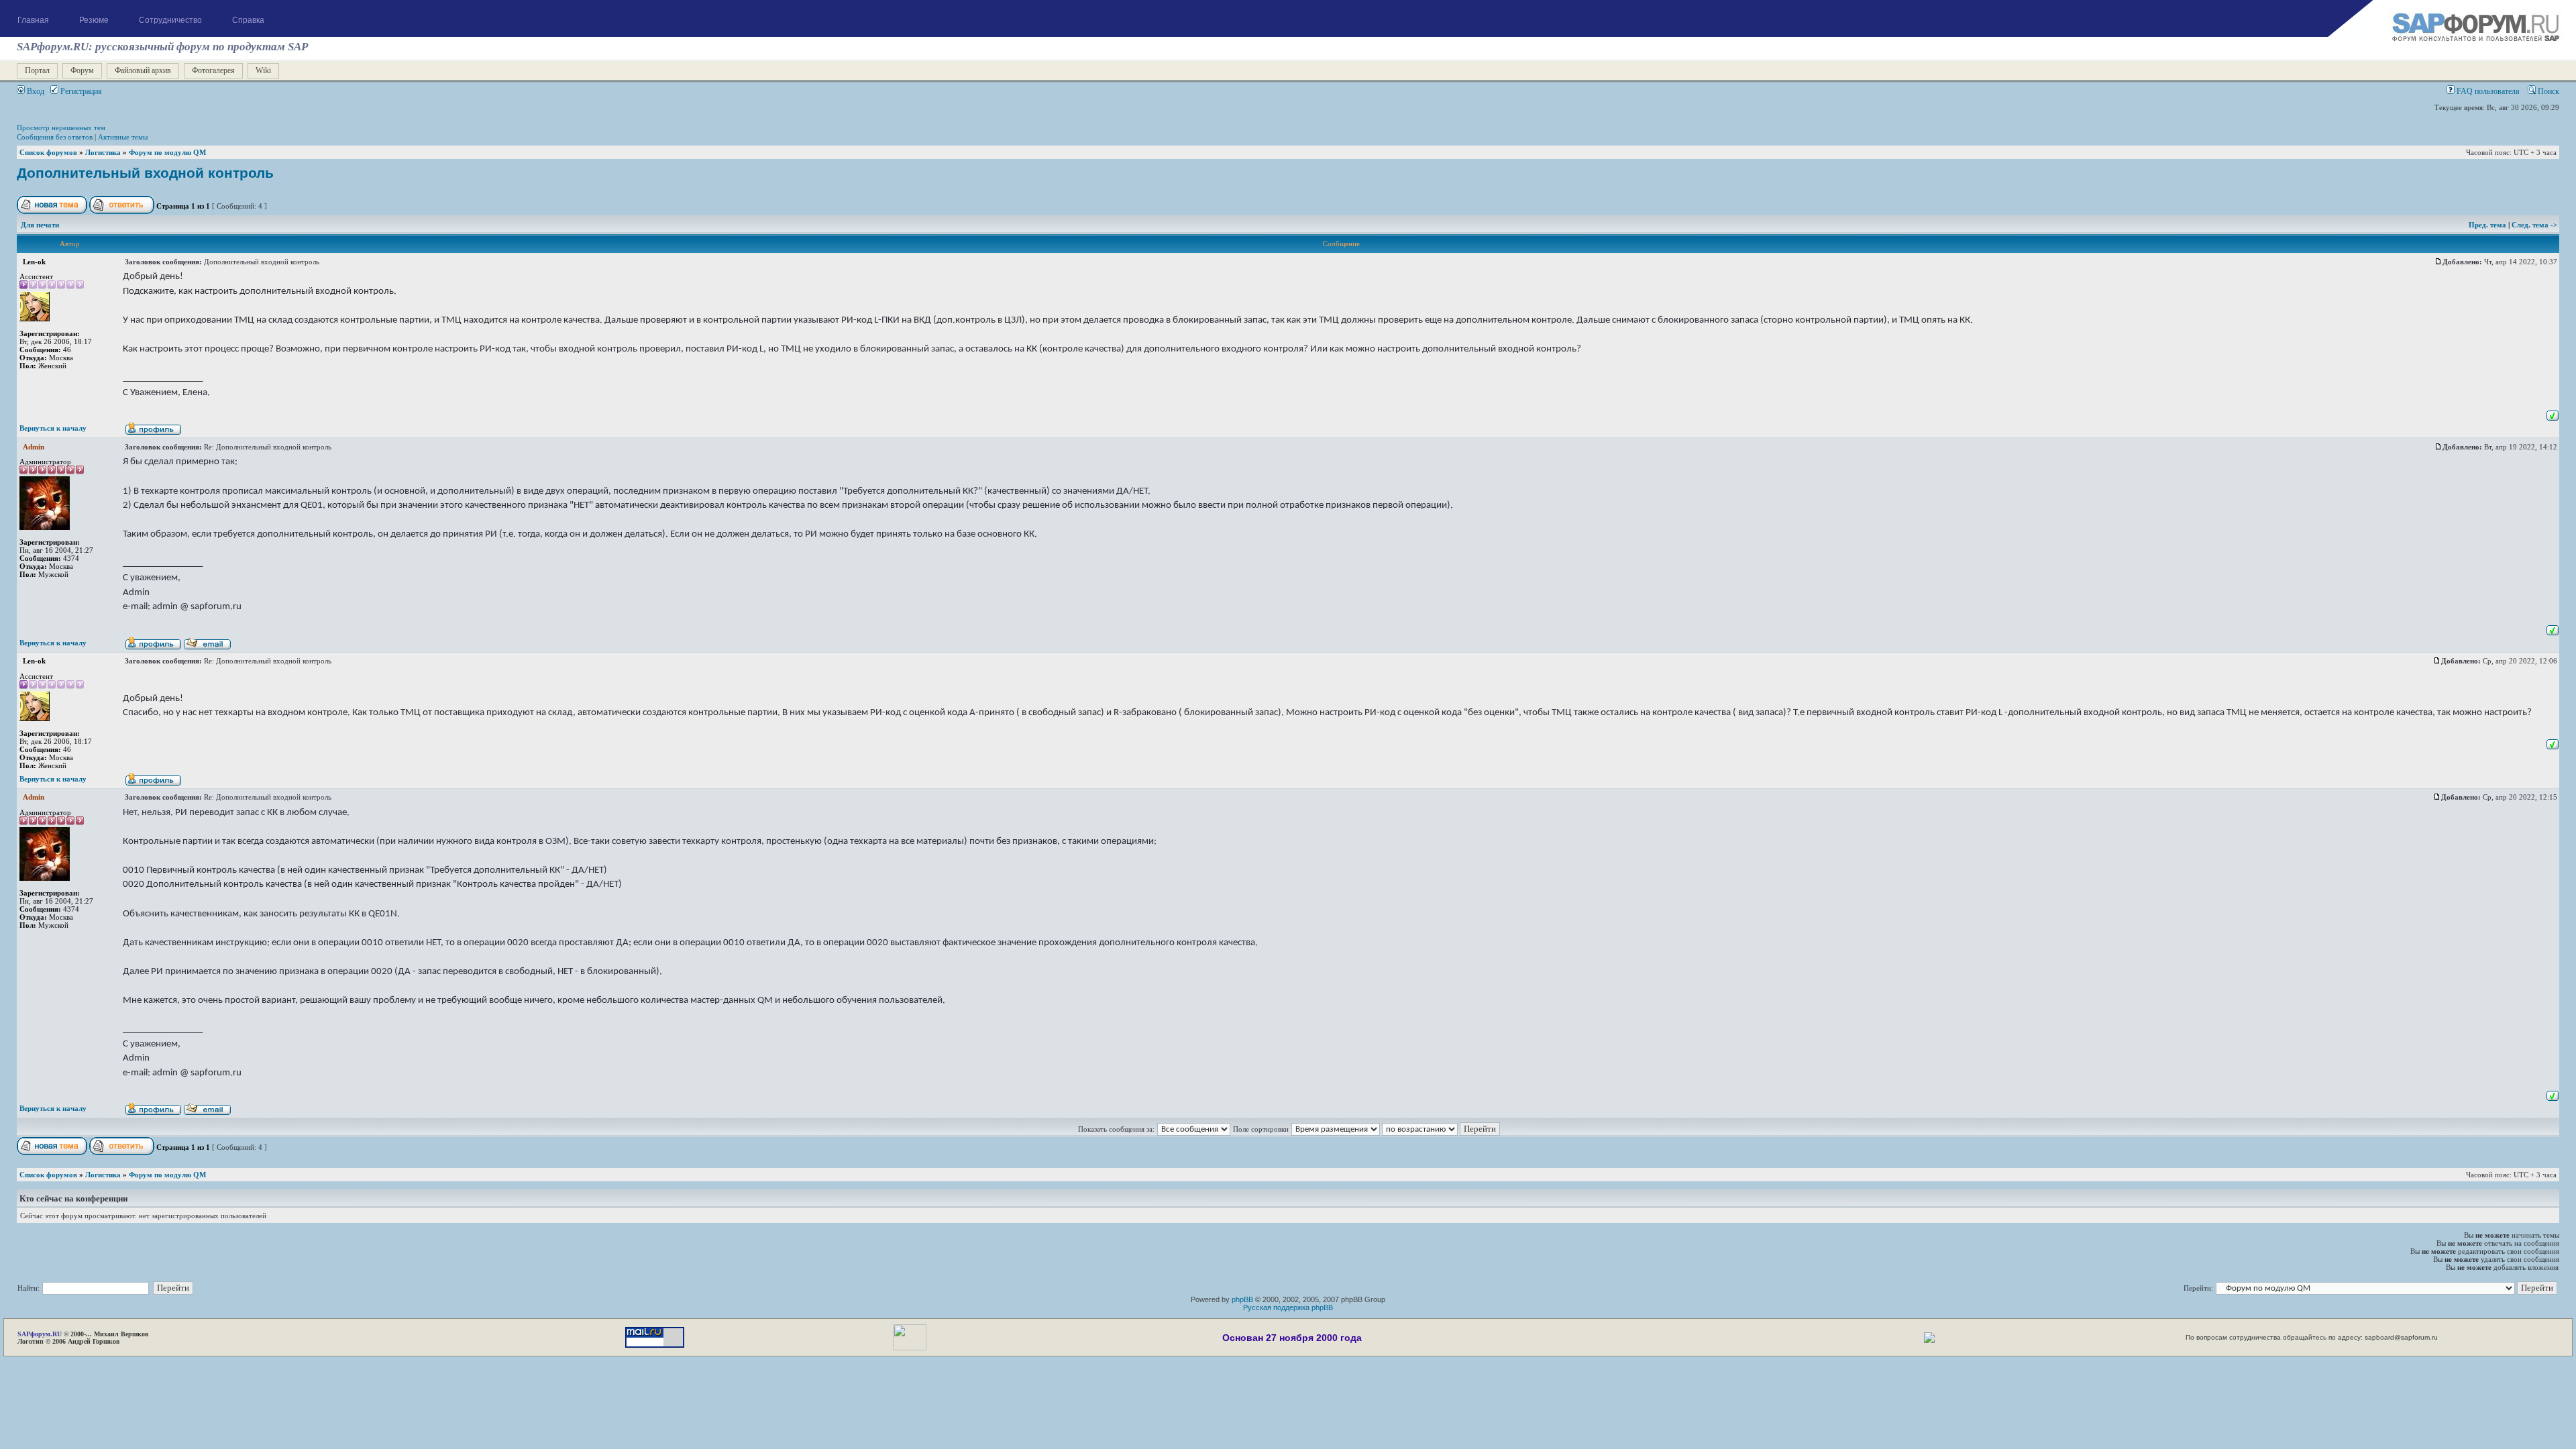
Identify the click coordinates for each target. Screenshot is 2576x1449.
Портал (37, 70)
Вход (35, 91)
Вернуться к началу (53, 428)
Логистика (103, 152)
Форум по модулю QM (167, 152)
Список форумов (48, 152)
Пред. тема (2488, 225)
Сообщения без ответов (55, 137)
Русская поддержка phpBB (1288, 1307)
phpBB (1242, 1299)
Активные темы (123, 137)
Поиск (2547, 91)
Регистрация (80, 91)
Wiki (263, 70)
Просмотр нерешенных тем (61, 127)
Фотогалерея (213, 70)
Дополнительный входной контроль (145, 173)
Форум (82, 70)
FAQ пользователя (2487, 91)
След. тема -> (2534, 225)
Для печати (40, 225)
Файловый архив (143, 70)
